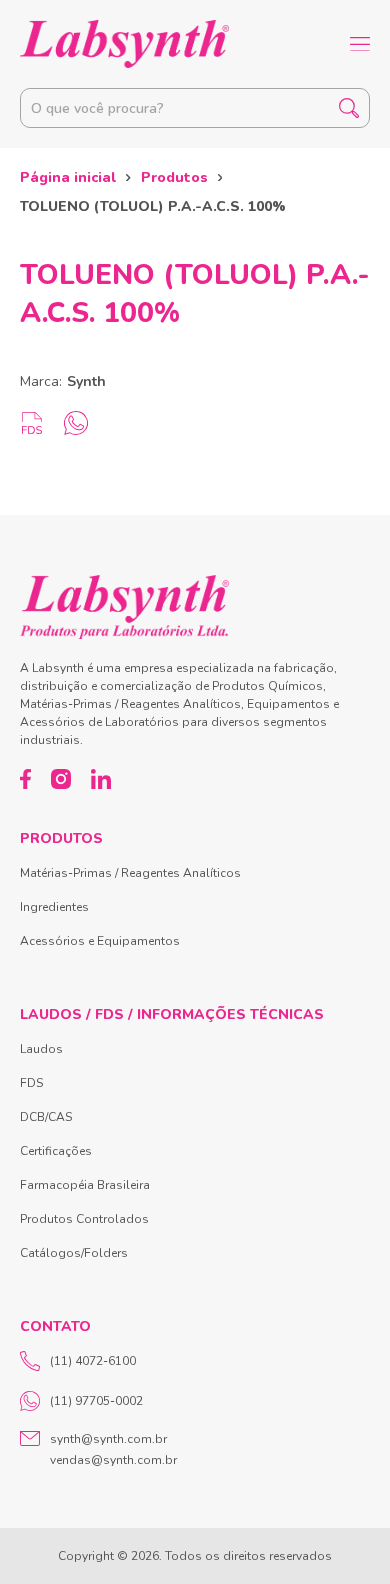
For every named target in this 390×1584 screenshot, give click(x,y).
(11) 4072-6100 (93, 1361)
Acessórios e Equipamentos (100, 941)
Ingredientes (54, 907)
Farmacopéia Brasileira (85, 1185)
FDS (31, 1083)
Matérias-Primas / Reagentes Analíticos (130, 873)
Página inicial (68, 177)
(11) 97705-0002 (96, 1401)
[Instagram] (61, 779)
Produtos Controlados (84, 1219)
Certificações (56, 1151)
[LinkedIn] (101, 779)
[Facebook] (25, 779)
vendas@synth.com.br (113, 1460)
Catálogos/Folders (74, 1253)
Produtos (174, 177)
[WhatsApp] (76, 423)
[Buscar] (349, 108)
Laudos (41, 1049)
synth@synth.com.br (108, 1439)
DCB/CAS (46, 1117)
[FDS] (32, 423)
